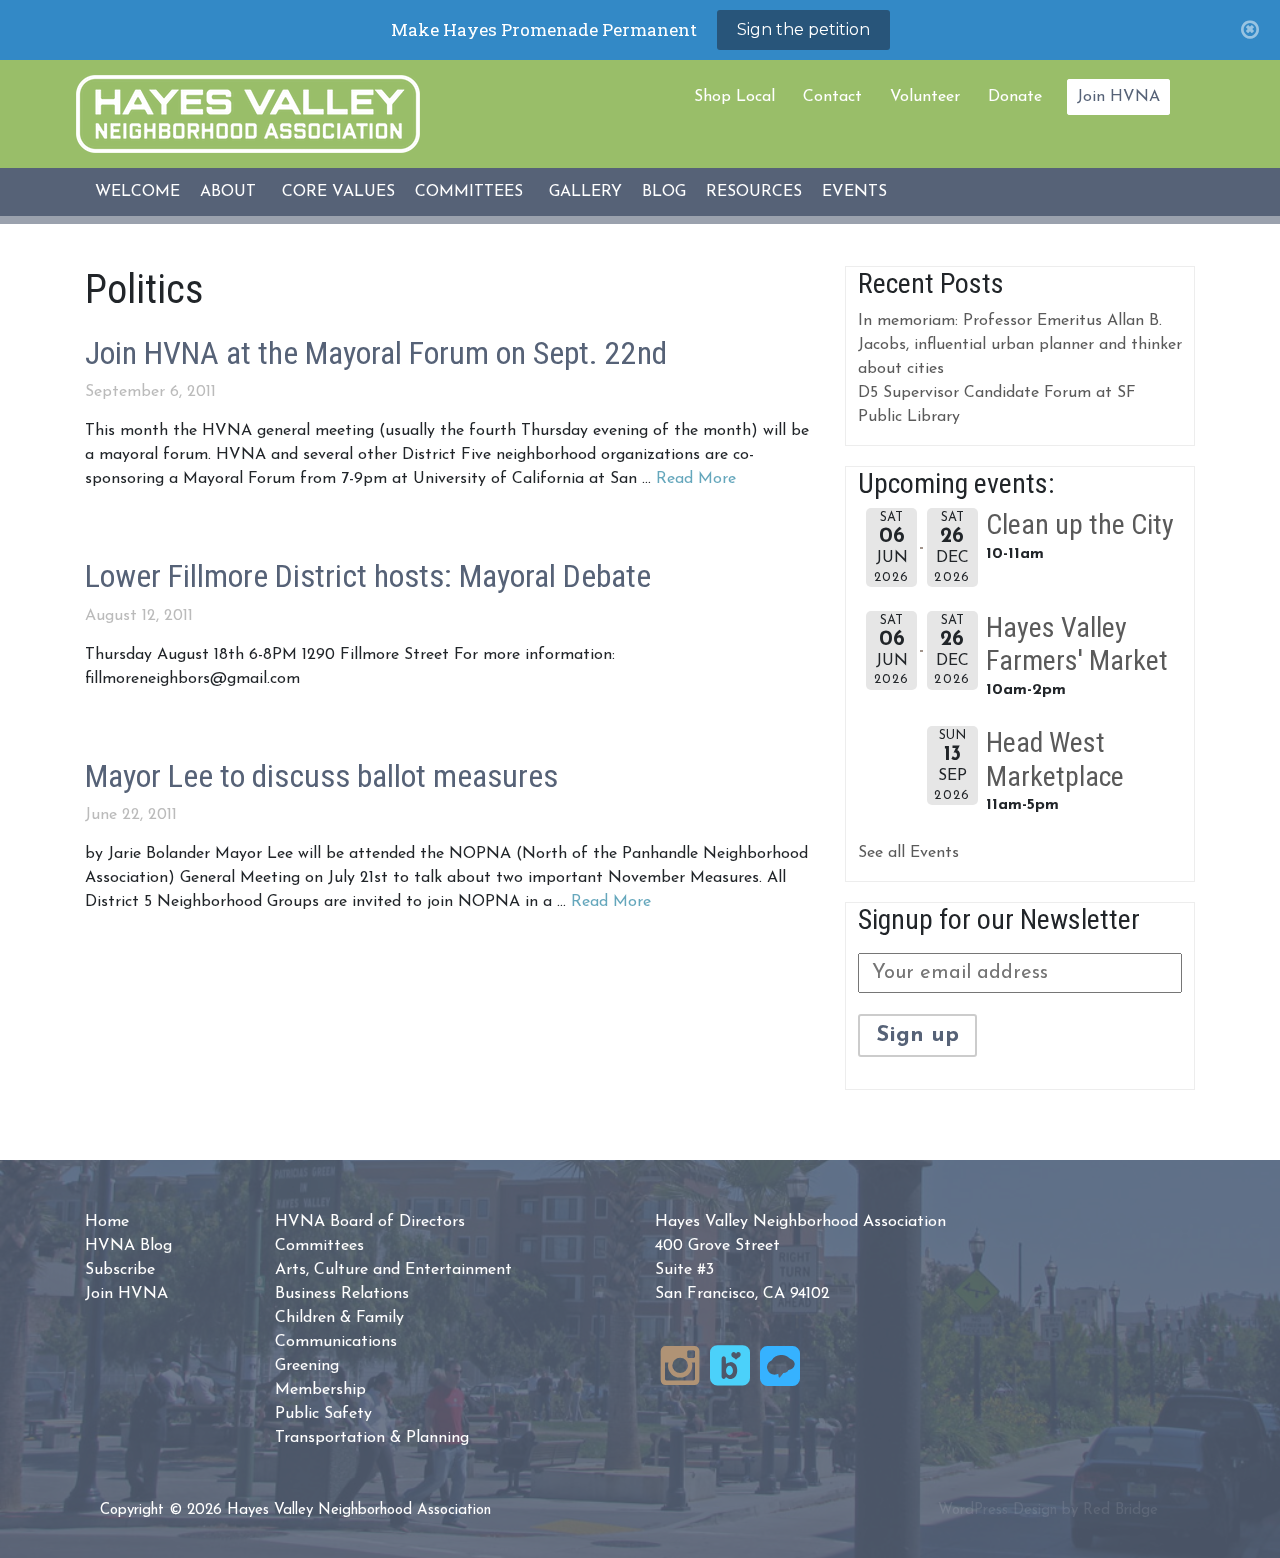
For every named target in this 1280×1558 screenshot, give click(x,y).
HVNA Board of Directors (370, 1222)
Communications (336, 1342)
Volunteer (925, 97)
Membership (320, 1390)
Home (107, 1222)
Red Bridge (1120, 1510)
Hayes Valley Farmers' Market (1077, 644)
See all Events (908, 853)
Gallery (585, 192)
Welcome (137, 192)
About (228, 192)
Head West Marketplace (1055, 759)
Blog (664, 192)
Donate (1015, 97)
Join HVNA (1118, 97)
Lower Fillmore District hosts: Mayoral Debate (368, 576)
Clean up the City (1080, 524)
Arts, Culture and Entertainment (393, 1270)
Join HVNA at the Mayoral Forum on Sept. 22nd (376, 353)
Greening (307, 1366)
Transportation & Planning (372, 1438)
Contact (832, 97)
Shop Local (734, 97)
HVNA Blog (128, 1246)
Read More (696, 479)
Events (854, 192)
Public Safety (323, 1414)
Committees (469, 192)
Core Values (338, 192)
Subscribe (120, 1270)
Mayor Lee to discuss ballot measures (321, 776)
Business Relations (342, 1294)
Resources (754, 192)
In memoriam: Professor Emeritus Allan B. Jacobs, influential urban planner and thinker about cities (1020, 345)
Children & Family (339, 1318)
